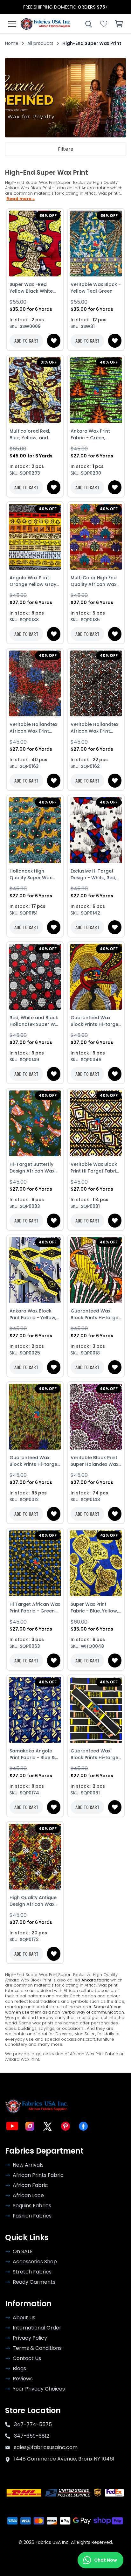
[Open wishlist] (104, 24)
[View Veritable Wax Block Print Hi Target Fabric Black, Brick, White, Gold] (96, 1124)
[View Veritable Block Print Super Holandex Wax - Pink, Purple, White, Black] (96, 1417)
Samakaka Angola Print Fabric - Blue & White (32, 1754)
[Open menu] (12, 24)
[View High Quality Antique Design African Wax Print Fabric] (35, 1857)
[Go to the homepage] (46, 24)
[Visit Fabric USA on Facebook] (83, 2126)
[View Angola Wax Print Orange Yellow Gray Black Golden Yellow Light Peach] (35, 537)
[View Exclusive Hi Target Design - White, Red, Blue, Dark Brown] (96, 830)
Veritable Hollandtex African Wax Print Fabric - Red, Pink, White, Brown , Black (94, 728)
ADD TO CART (26, 341)
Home (12, 43)
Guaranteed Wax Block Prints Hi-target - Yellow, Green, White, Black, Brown (95, 1314)
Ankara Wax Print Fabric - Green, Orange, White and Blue (92, 435)
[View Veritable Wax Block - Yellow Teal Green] (96, 244)
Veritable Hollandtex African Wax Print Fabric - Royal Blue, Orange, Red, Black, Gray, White (33, 728)
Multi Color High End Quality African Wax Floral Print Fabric (94, 581)
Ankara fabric (95, 1980)
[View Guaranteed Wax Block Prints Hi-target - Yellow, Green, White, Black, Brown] (96, 1270)
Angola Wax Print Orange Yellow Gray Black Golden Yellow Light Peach (33, 581)
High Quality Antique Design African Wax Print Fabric (33, 1901)
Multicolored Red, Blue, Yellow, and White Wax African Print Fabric (31, 435)
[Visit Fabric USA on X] (48, 2126)
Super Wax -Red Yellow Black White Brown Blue (31, 288)
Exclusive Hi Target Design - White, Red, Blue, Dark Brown (93, 874)
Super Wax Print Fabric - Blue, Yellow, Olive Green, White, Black (94, 1608)
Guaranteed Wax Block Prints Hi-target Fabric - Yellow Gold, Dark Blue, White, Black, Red (95, 1021)
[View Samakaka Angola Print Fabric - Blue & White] (35, 1710)
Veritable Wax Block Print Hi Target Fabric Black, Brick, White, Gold (95, 1168)
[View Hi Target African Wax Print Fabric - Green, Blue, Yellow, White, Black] (35, 1563)
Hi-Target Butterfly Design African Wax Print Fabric (32, 1168)
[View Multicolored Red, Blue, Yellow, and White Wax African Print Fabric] (35, 390)
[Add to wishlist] (54, 341)
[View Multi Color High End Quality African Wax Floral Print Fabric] (96, 537)
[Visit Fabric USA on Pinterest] (65, 2126)
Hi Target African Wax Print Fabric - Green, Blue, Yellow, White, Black (35, 1608)
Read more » (21, 199)
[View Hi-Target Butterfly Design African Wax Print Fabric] (35, 1124)
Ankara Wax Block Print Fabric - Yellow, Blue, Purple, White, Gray (33, 1314)
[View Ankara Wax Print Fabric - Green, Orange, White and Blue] (96, 390)
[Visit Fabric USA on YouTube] (12, 2126)
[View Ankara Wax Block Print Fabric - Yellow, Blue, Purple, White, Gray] (35, 1270)
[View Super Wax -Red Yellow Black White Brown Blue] (35, 244)
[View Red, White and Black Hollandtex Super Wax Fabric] (35, 977)
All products (40, 43)
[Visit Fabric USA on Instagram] (30, 2126)
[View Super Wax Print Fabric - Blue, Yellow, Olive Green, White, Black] (96, 1563)
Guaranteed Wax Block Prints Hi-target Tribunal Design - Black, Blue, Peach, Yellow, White (95, 1754)
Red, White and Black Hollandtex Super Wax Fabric (35, 1021)
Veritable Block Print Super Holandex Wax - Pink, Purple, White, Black (94, 1461)
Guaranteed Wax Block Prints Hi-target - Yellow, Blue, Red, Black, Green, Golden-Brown (34, 1461)
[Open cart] (119, 24)
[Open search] (88, 24)
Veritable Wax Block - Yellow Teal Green (96, 288)
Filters (65, 149)
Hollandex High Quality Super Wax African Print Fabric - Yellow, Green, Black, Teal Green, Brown (33, 874)
